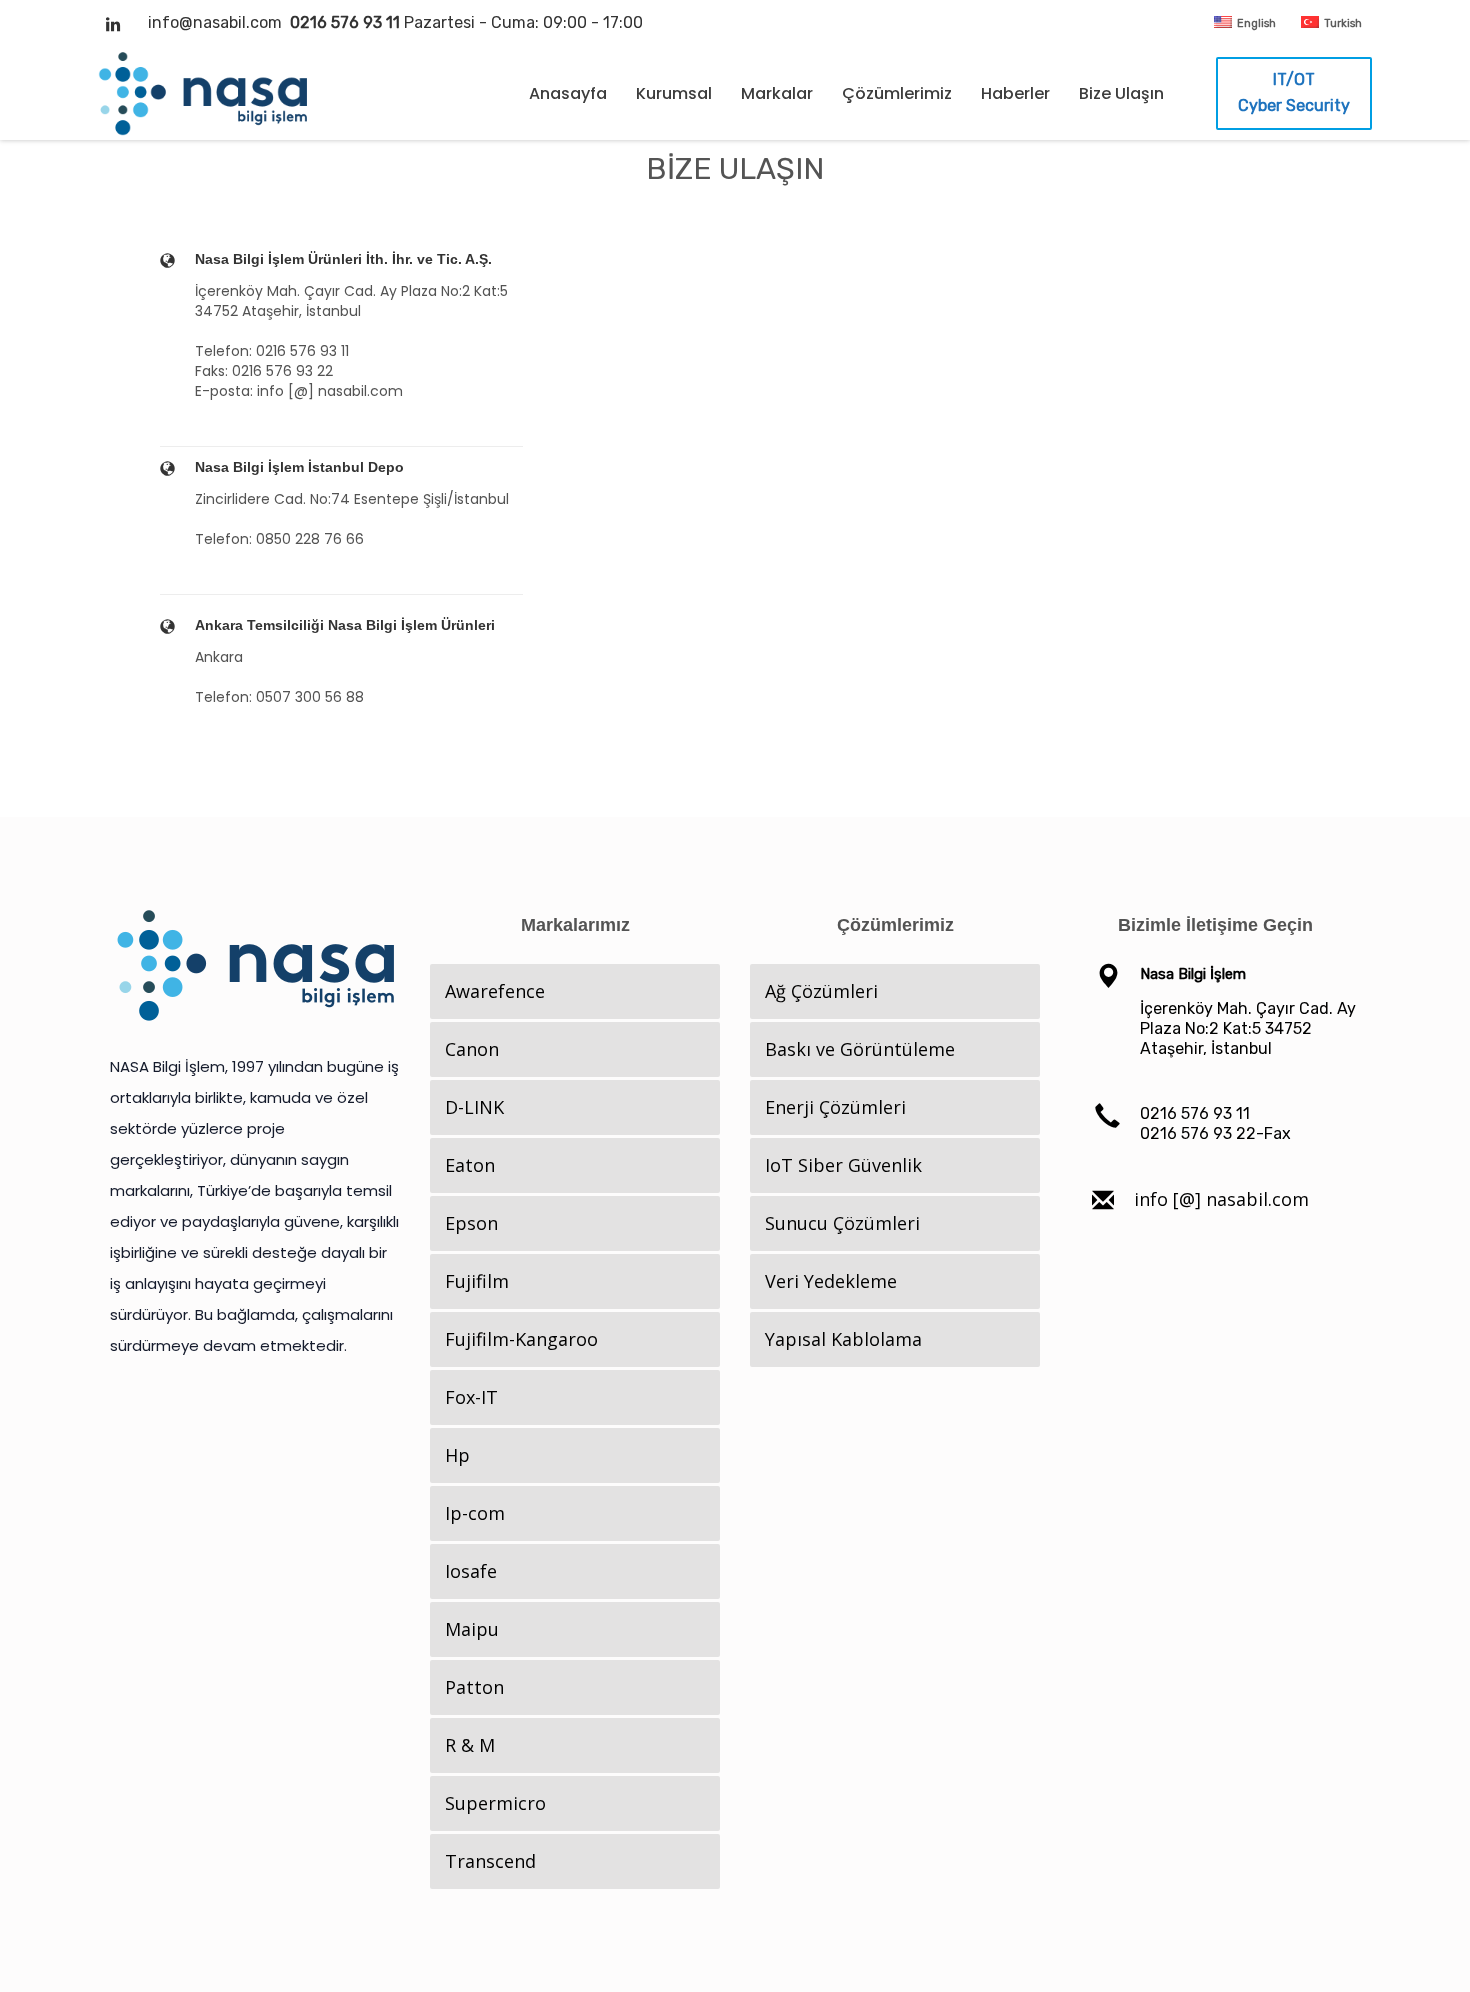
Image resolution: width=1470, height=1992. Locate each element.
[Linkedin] (113, 24)
